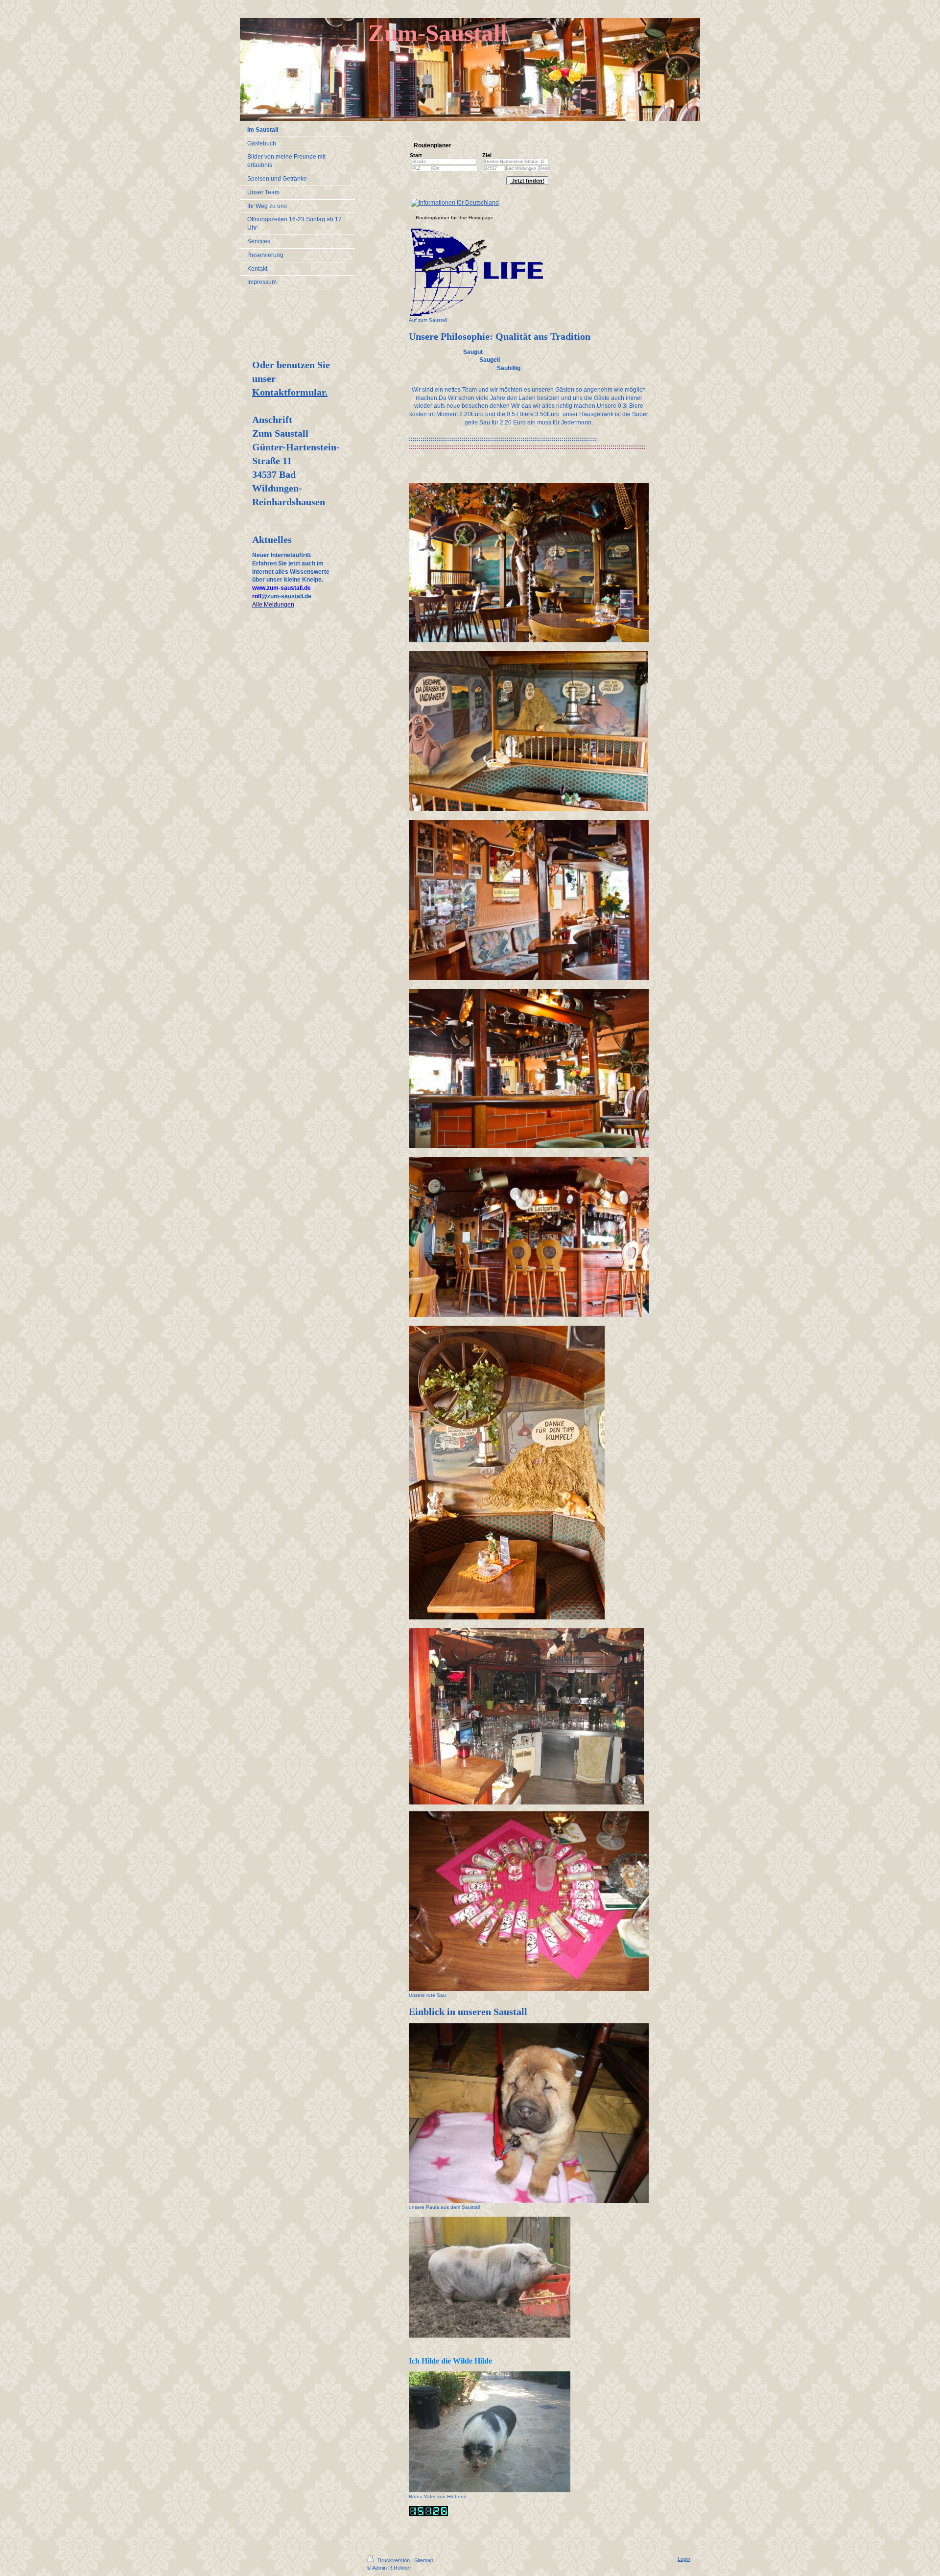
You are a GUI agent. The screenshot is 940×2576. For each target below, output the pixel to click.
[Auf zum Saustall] (476, 272)
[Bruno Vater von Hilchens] (490, 2432)
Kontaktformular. (290, 392)
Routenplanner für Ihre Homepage (455, 218)
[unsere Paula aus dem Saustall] (529, 2113)
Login (684, 2559)
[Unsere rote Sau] (529, 1901)
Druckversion (394, 2560)
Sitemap (424, 2560)
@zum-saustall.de (286, 596)
